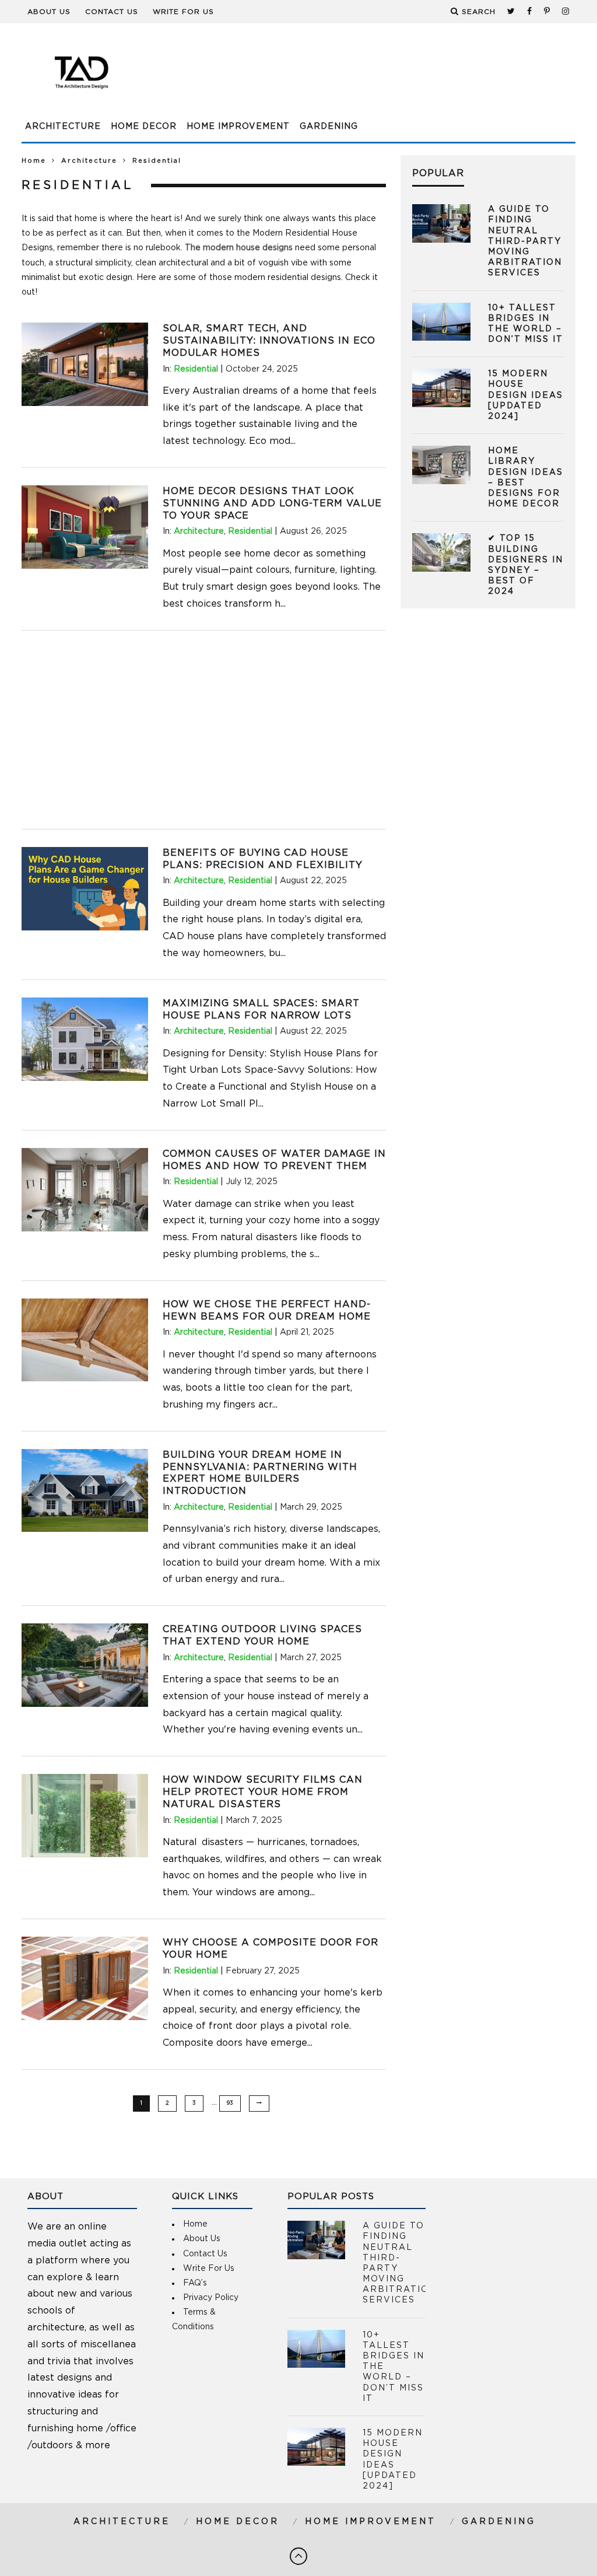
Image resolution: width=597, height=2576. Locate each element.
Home (34, 161)
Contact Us (112, 12)
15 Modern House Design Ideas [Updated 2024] (526, 395)
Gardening (329, 127)
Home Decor (144, 127)
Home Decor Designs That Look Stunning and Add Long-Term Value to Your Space (272, 503)
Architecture (63, 127)
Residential (196, 369)
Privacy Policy (211, 2298)
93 (230, 2103)
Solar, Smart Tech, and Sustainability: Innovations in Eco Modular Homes (269, 341)
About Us (49, 12)
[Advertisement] (363, 79)
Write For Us (183, 12)
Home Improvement (238, 127)
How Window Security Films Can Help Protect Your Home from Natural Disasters (263, 1792)
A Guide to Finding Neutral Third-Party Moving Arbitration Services (525, 241)
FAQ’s (195, 2283)
